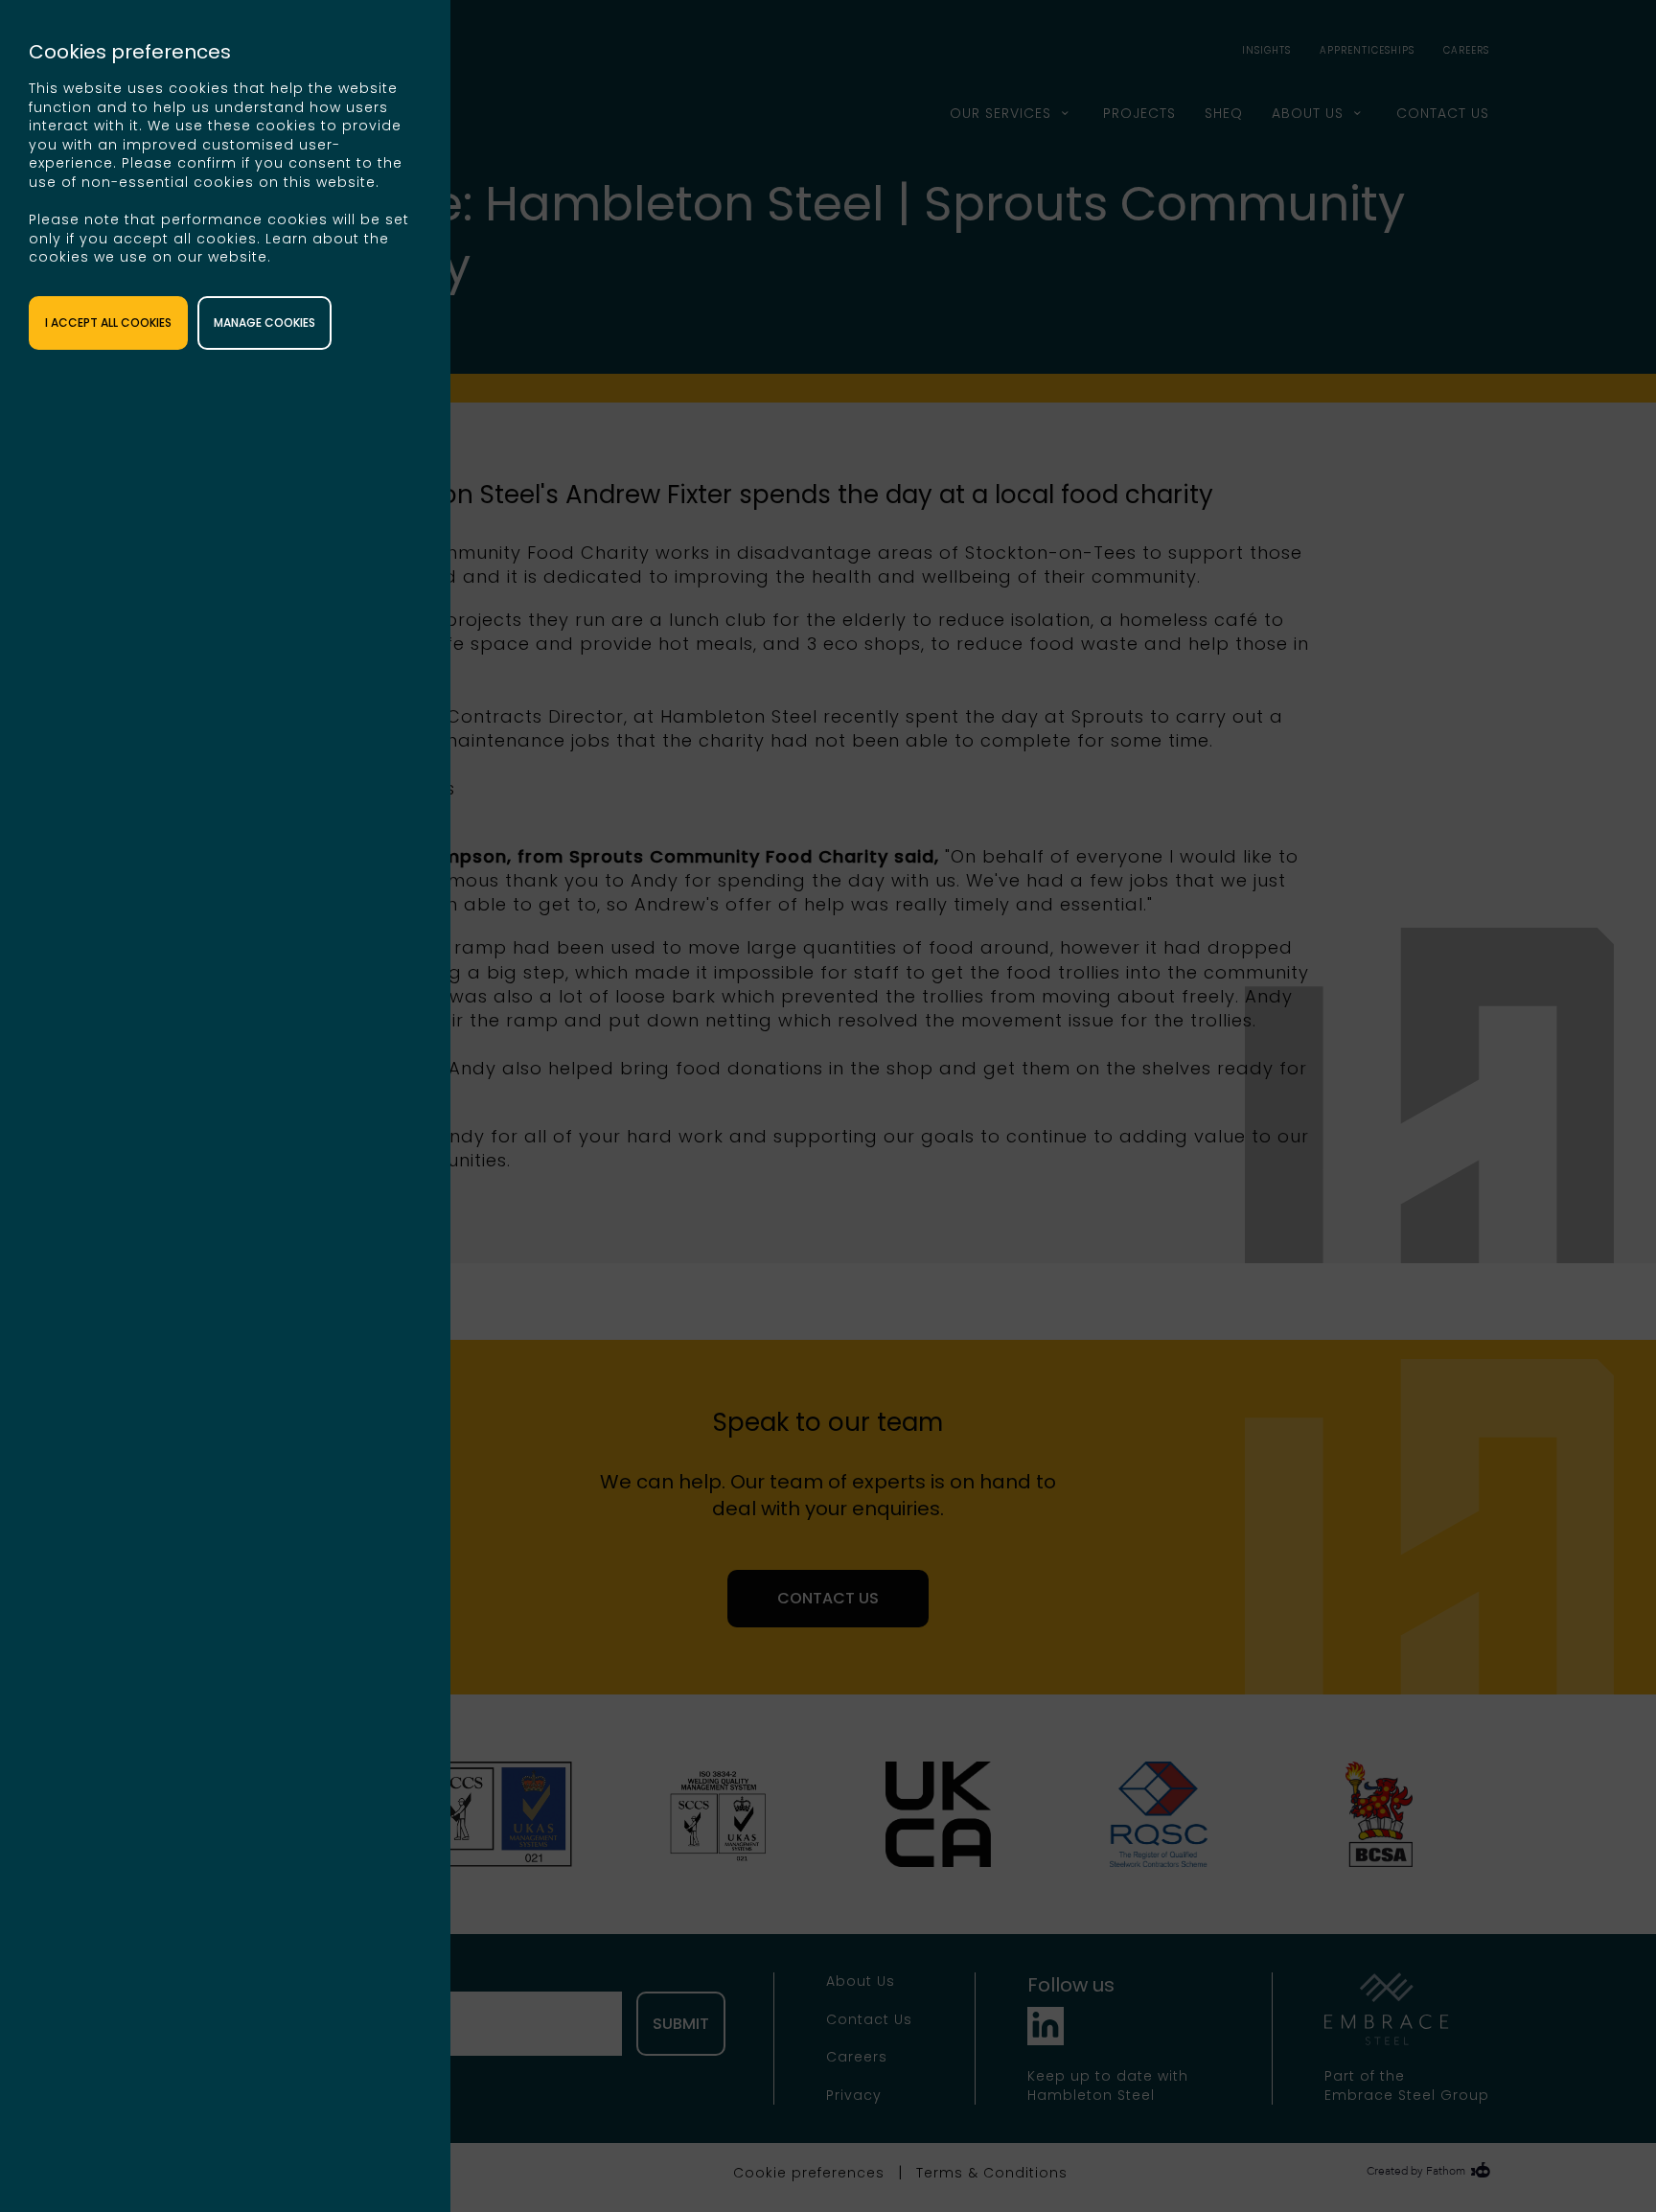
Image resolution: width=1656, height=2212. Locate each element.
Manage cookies (264, 323)
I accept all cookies (108, 323)
